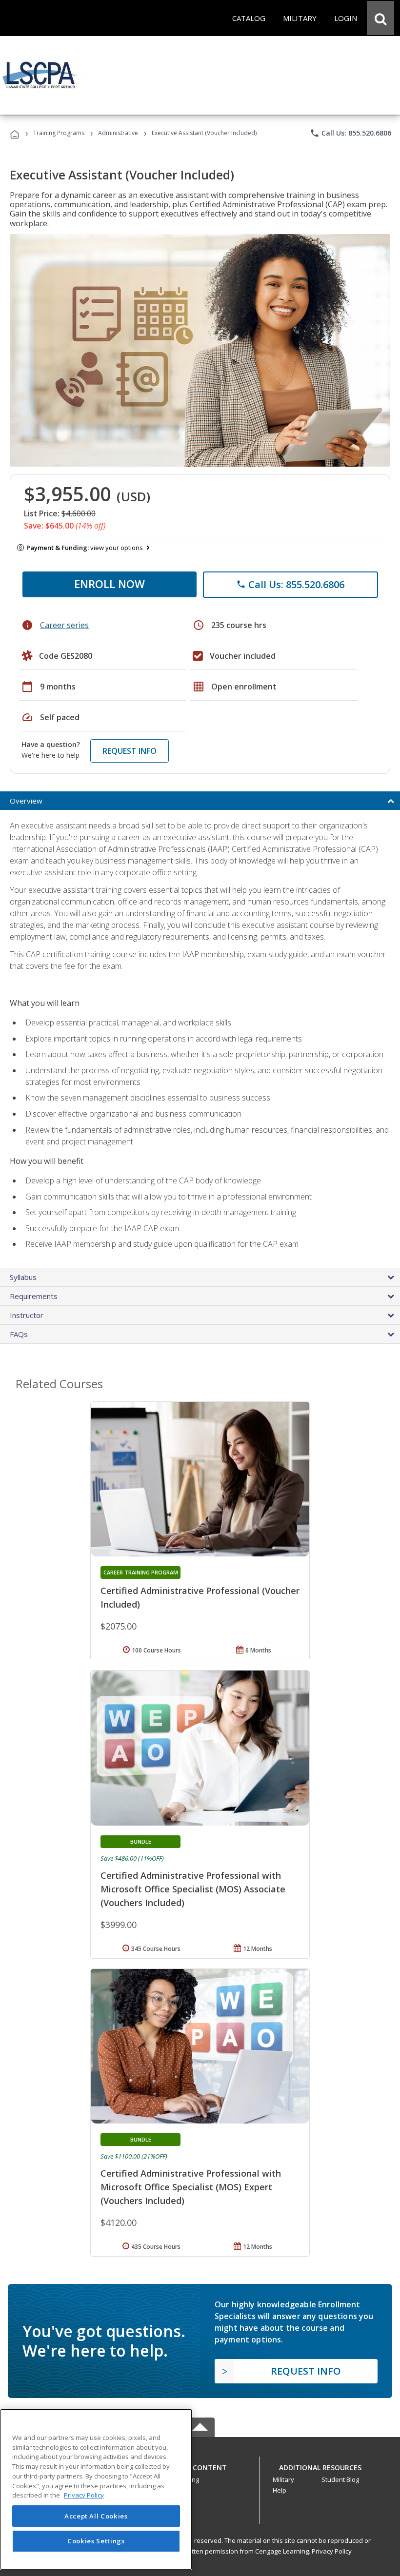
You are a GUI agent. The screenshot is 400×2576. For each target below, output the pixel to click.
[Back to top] (200, 2466)
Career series (64, 625)
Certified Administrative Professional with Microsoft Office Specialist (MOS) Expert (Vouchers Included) (191, 2187)
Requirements (34, 1296)
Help (280, 2490)
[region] (96, 2489)
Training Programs (59, 133)
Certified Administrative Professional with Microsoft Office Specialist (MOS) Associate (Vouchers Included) (193, 1889)
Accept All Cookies (96, 2516)
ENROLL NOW (110, 584)
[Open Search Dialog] (380, 18)
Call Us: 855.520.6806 (350, 133)
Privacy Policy (332, 2551)
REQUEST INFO (130, 751)
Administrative (118, 133)
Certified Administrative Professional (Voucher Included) (200, 1597)
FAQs (19, 1334)
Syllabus (23, 1277)
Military (283, 2479)
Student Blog (340, 2479)
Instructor (27, 1315)
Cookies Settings (96, 2541)
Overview (26, 801)
